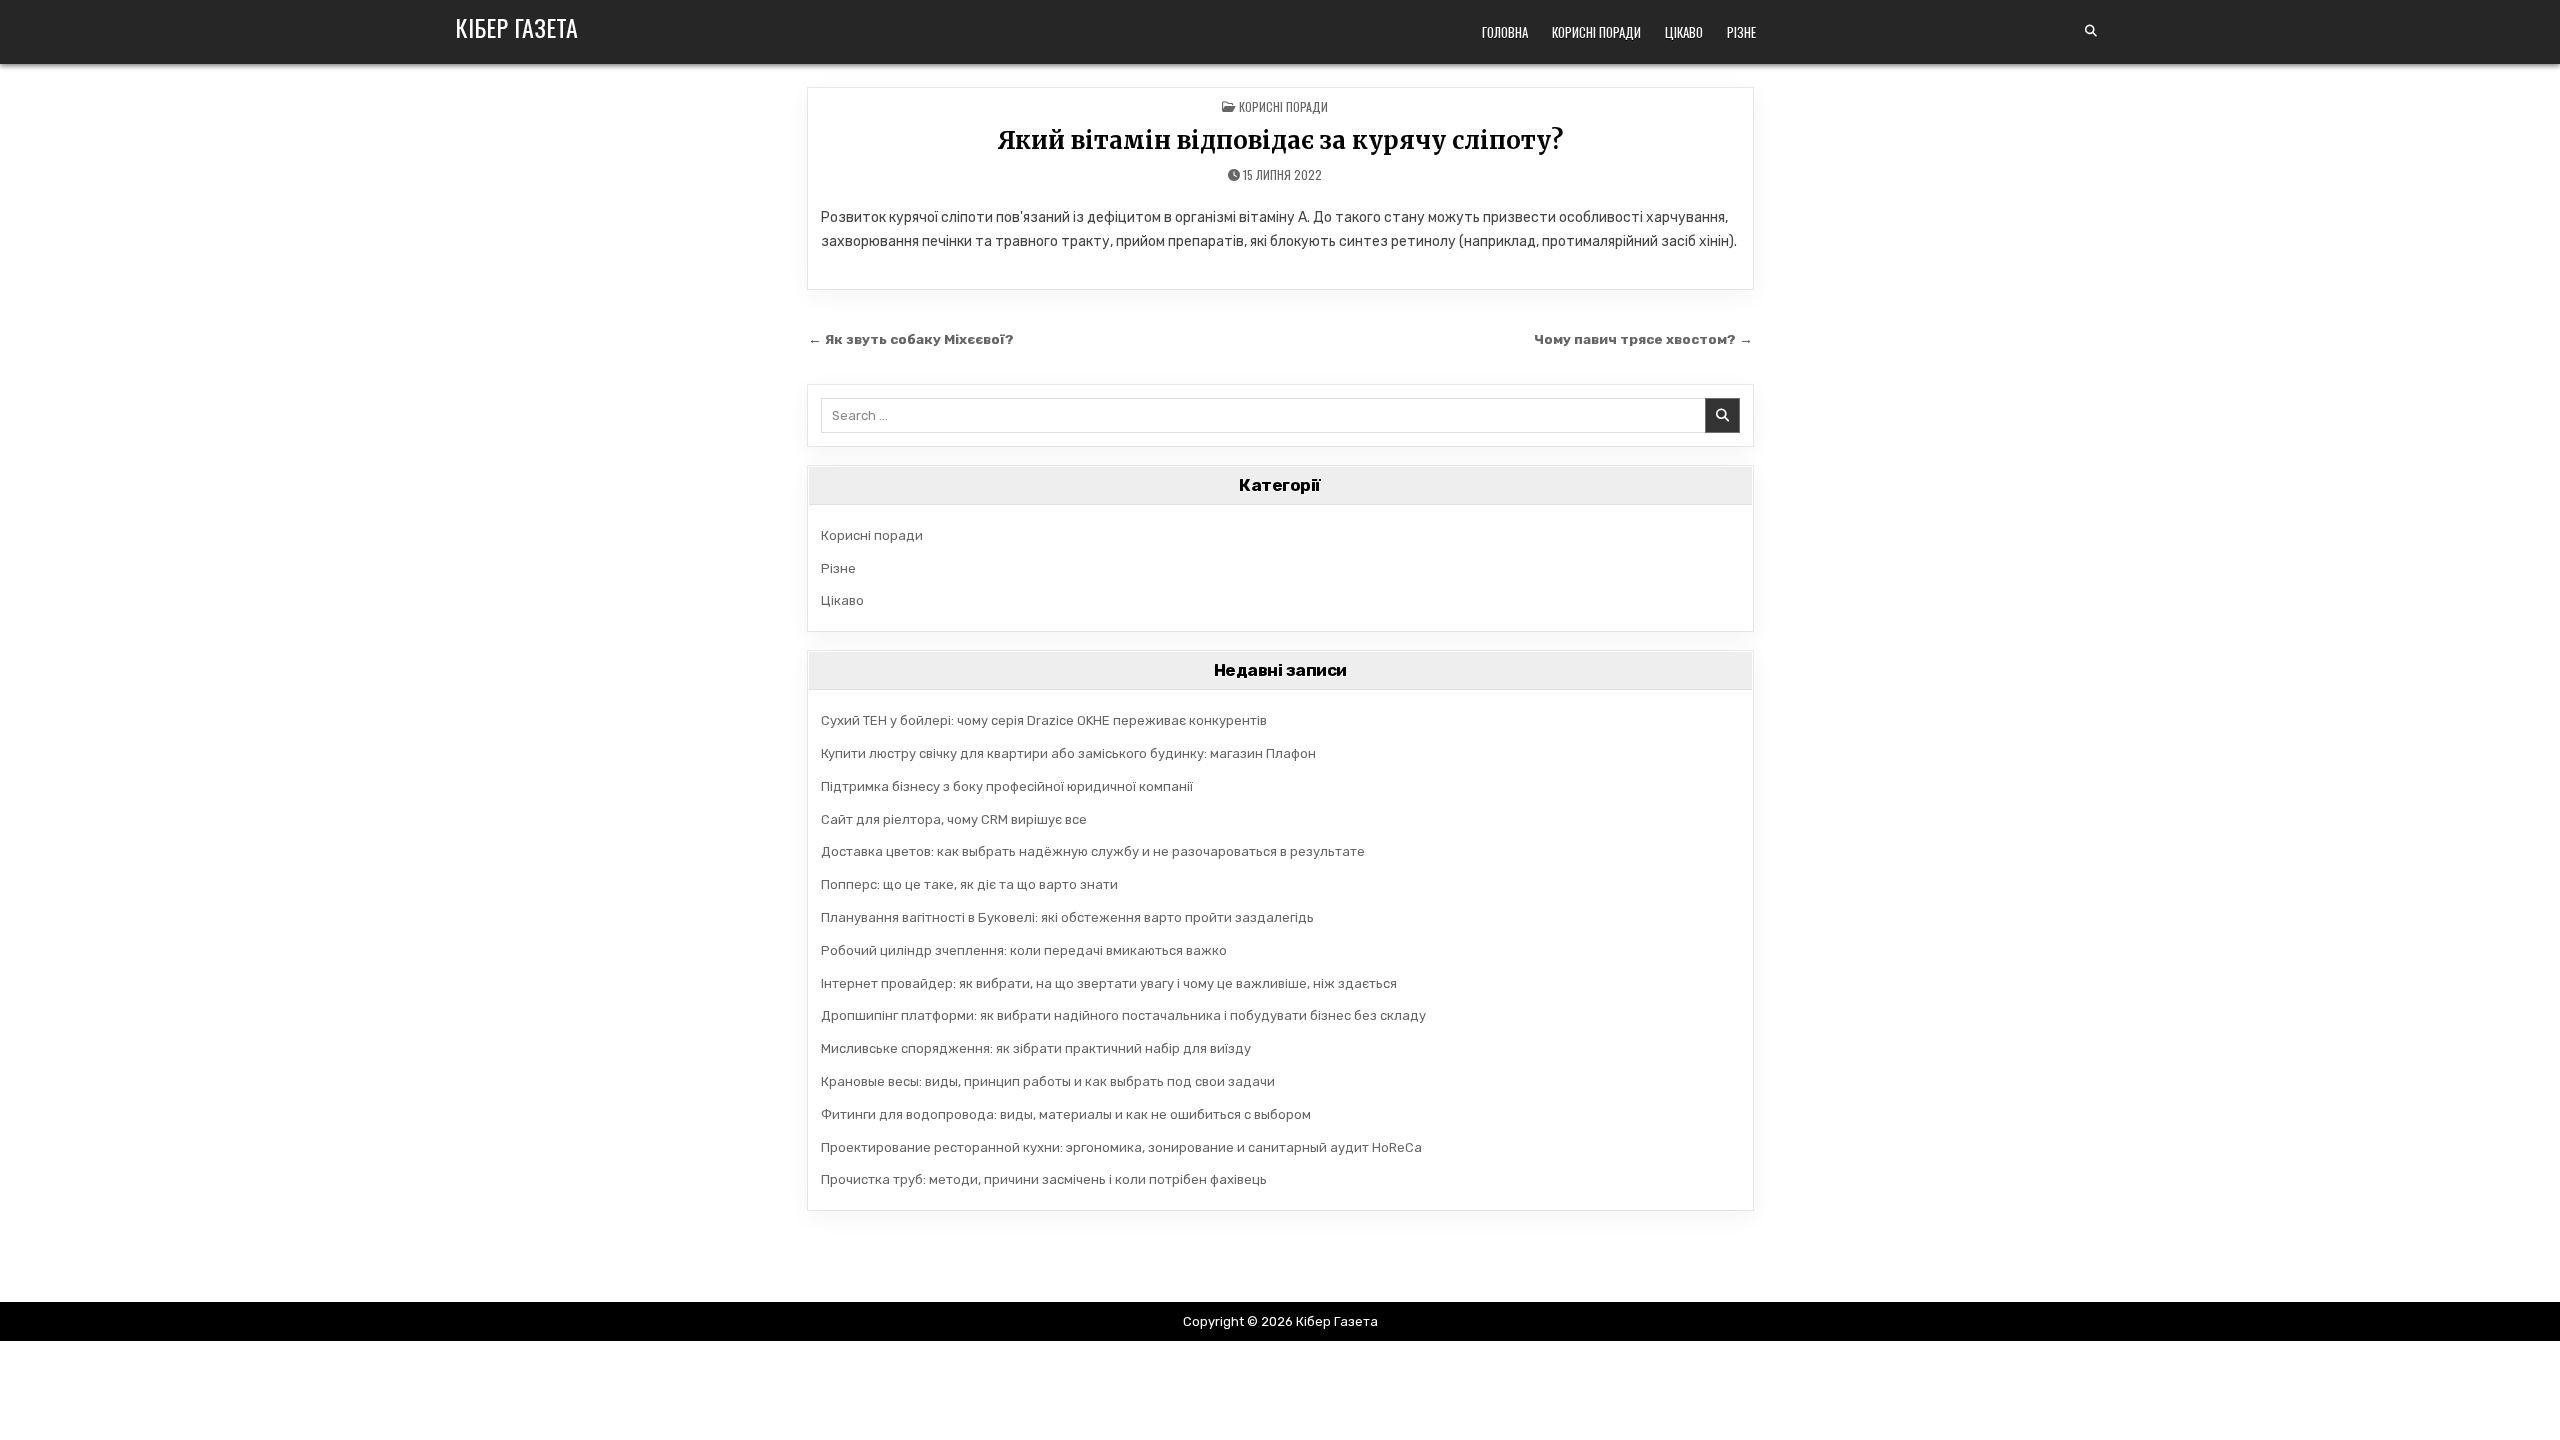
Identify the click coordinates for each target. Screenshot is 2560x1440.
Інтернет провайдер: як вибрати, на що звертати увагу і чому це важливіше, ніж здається (1109, 983)
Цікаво (1684, 32)
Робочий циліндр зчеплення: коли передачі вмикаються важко (1024, 950)
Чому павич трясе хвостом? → (1643, 339)
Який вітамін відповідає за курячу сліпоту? (1280, 140)
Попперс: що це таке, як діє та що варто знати (969, 884)
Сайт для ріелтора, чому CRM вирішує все (954, 819)
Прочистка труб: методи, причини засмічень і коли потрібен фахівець (1044, 1179)
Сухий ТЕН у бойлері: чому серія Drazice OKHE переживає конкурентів (1044, 720)
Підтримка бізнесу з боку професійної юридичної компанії (1007, 786)
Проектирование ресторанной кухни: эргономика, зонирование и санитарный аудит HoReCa (1121, 1147)
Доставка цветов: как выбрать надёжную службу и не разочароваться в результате (1093, 851)
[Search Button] (2091, 31)
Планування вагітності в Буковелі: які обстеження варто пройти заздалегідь (1067, 917)
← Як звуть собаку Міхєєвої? (911, 339)
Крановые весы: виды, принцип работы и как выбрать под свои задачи (1048, 1081)
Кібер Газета (516, 27)
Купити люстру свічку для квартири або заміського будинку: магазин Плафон (1068, 753)
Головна (1505, 32)
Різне (1741, 32)
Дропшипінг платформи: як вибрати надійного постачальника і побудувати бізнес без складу (1123, 1015)
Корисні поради (1596, 32)
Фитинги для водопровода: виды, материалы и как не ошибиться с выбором (1066, 1114)
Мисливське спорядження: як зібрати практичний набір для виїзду (1036, 1048)
